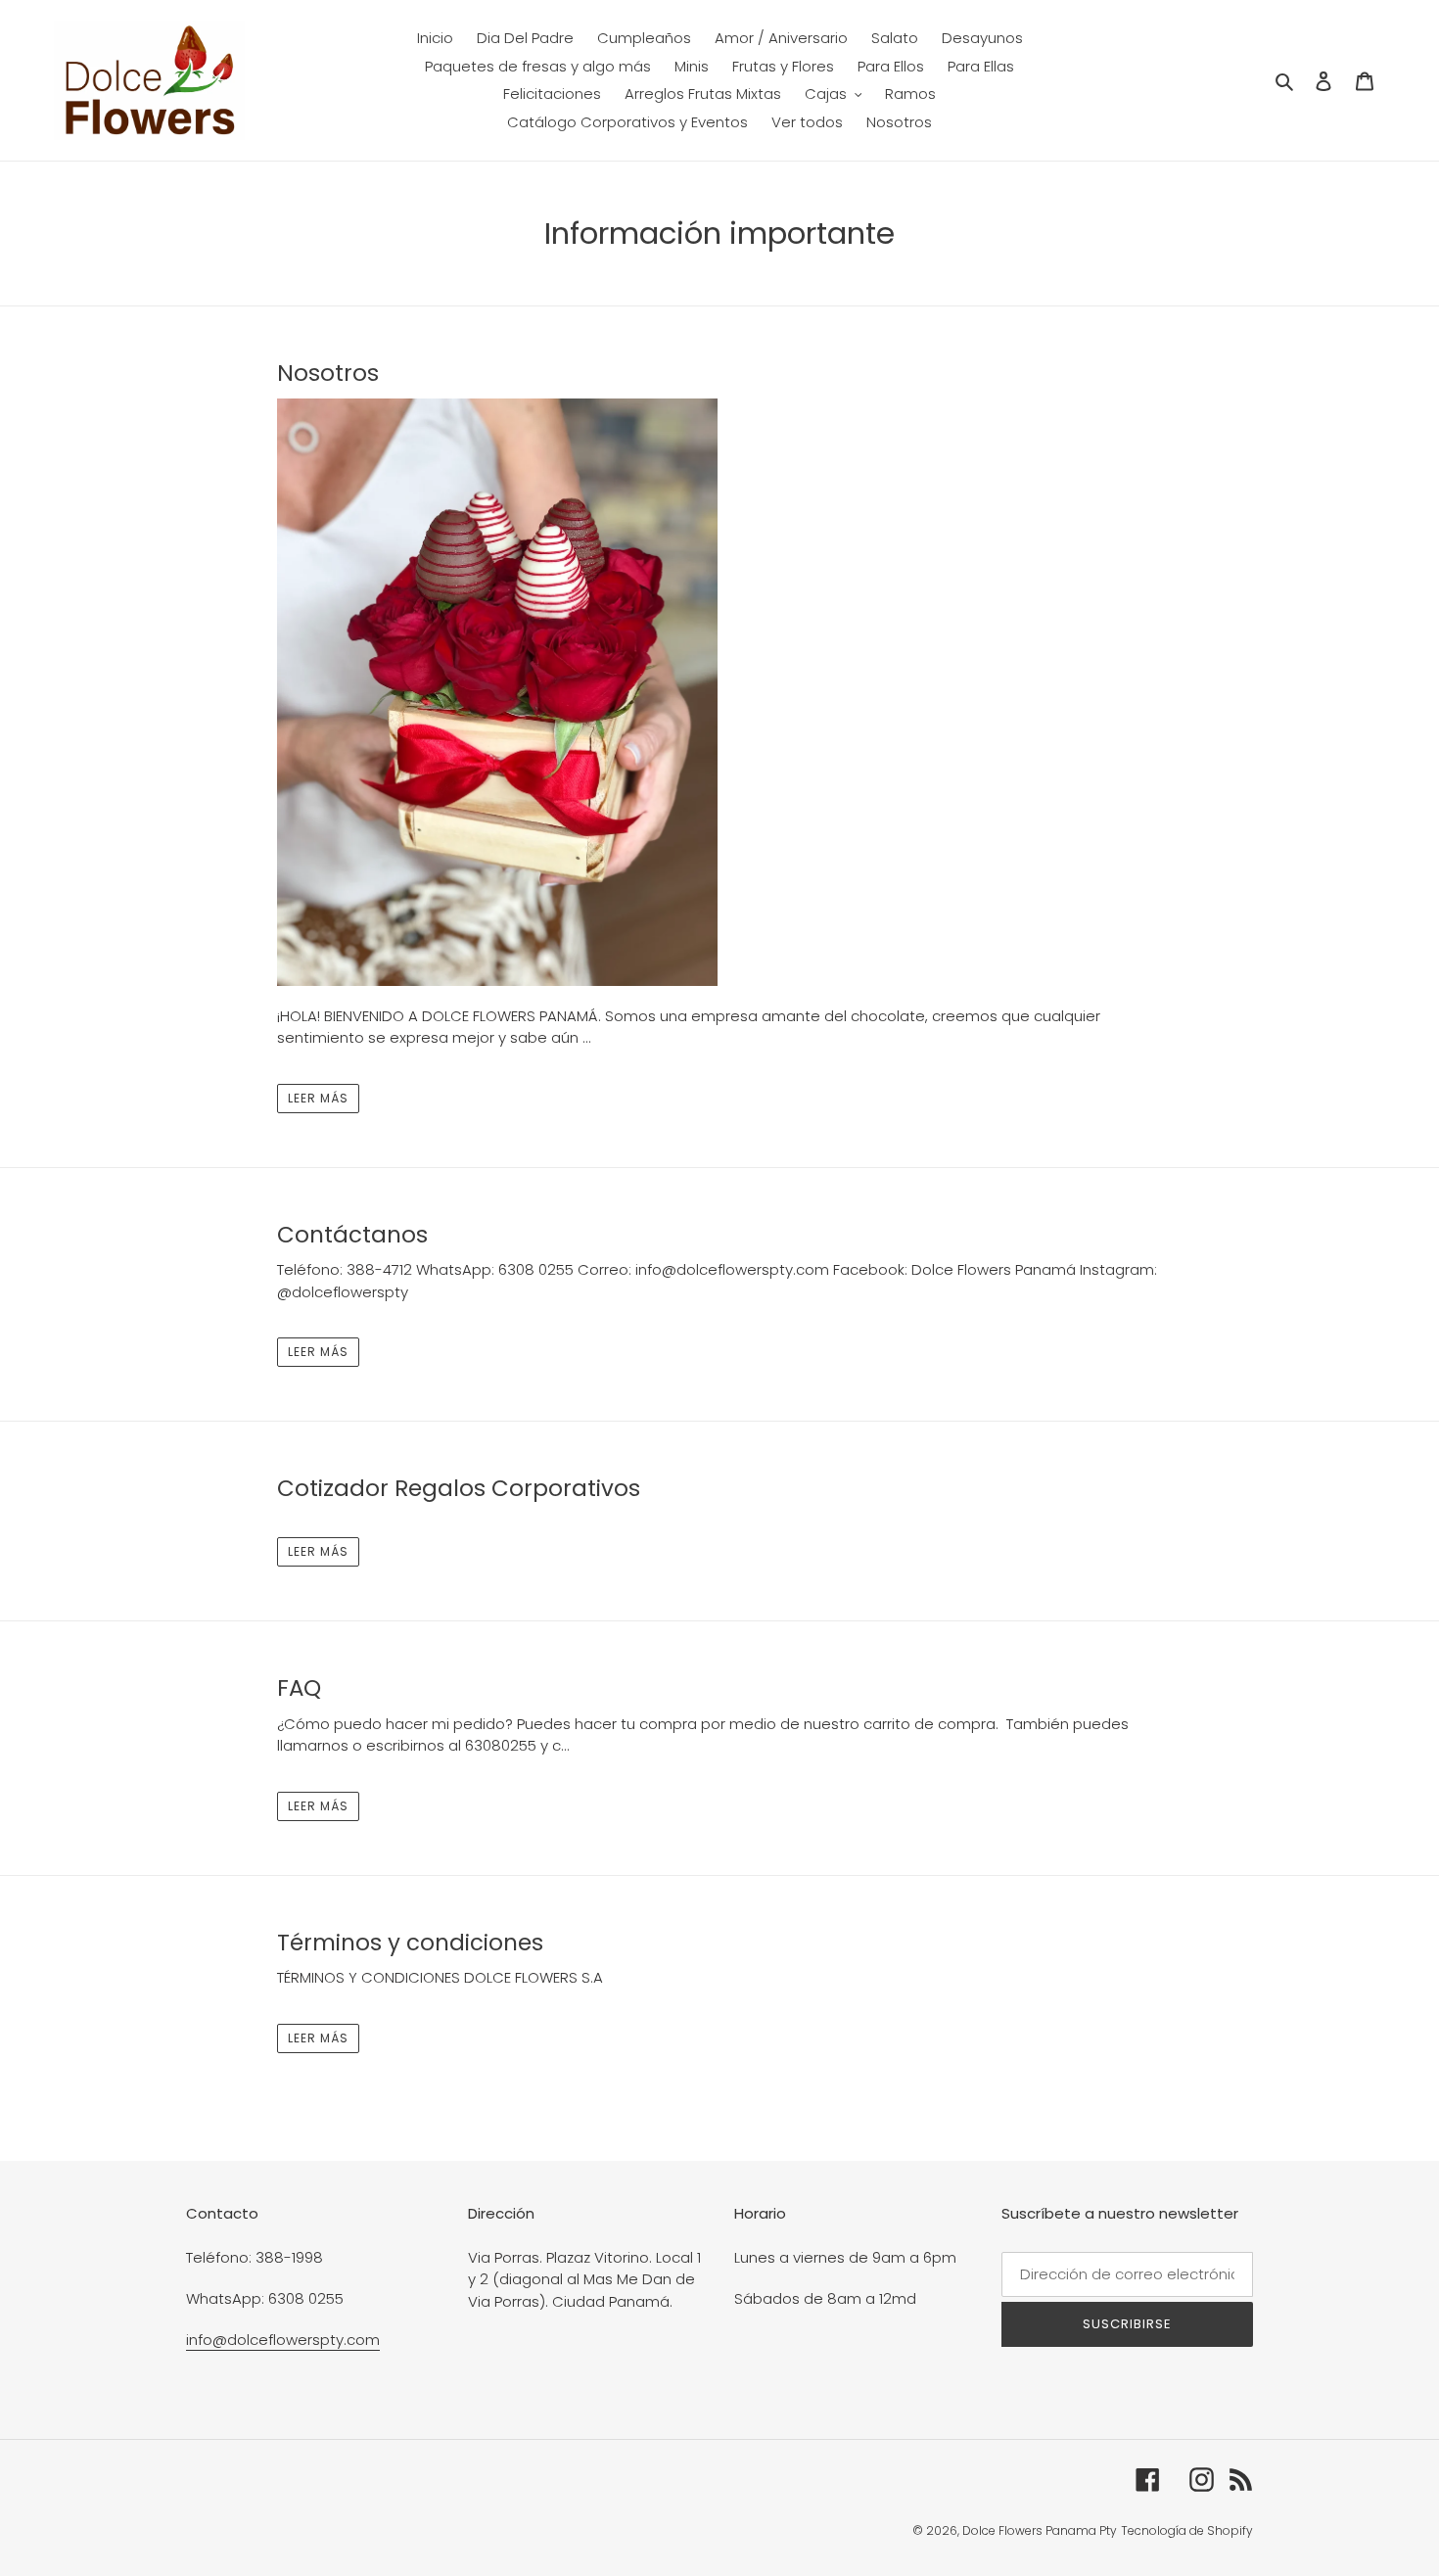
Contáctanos (352, 1235)
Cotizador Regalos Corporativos (459, 1488)
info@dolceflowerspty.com (283, 2340)
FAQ (299, 1688)
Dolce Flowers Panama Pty (1040, 2530)
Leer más (318, 1098)
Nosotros (328, 373)
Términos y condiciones (410, 1943)
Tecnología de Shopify (1187, 2530)
